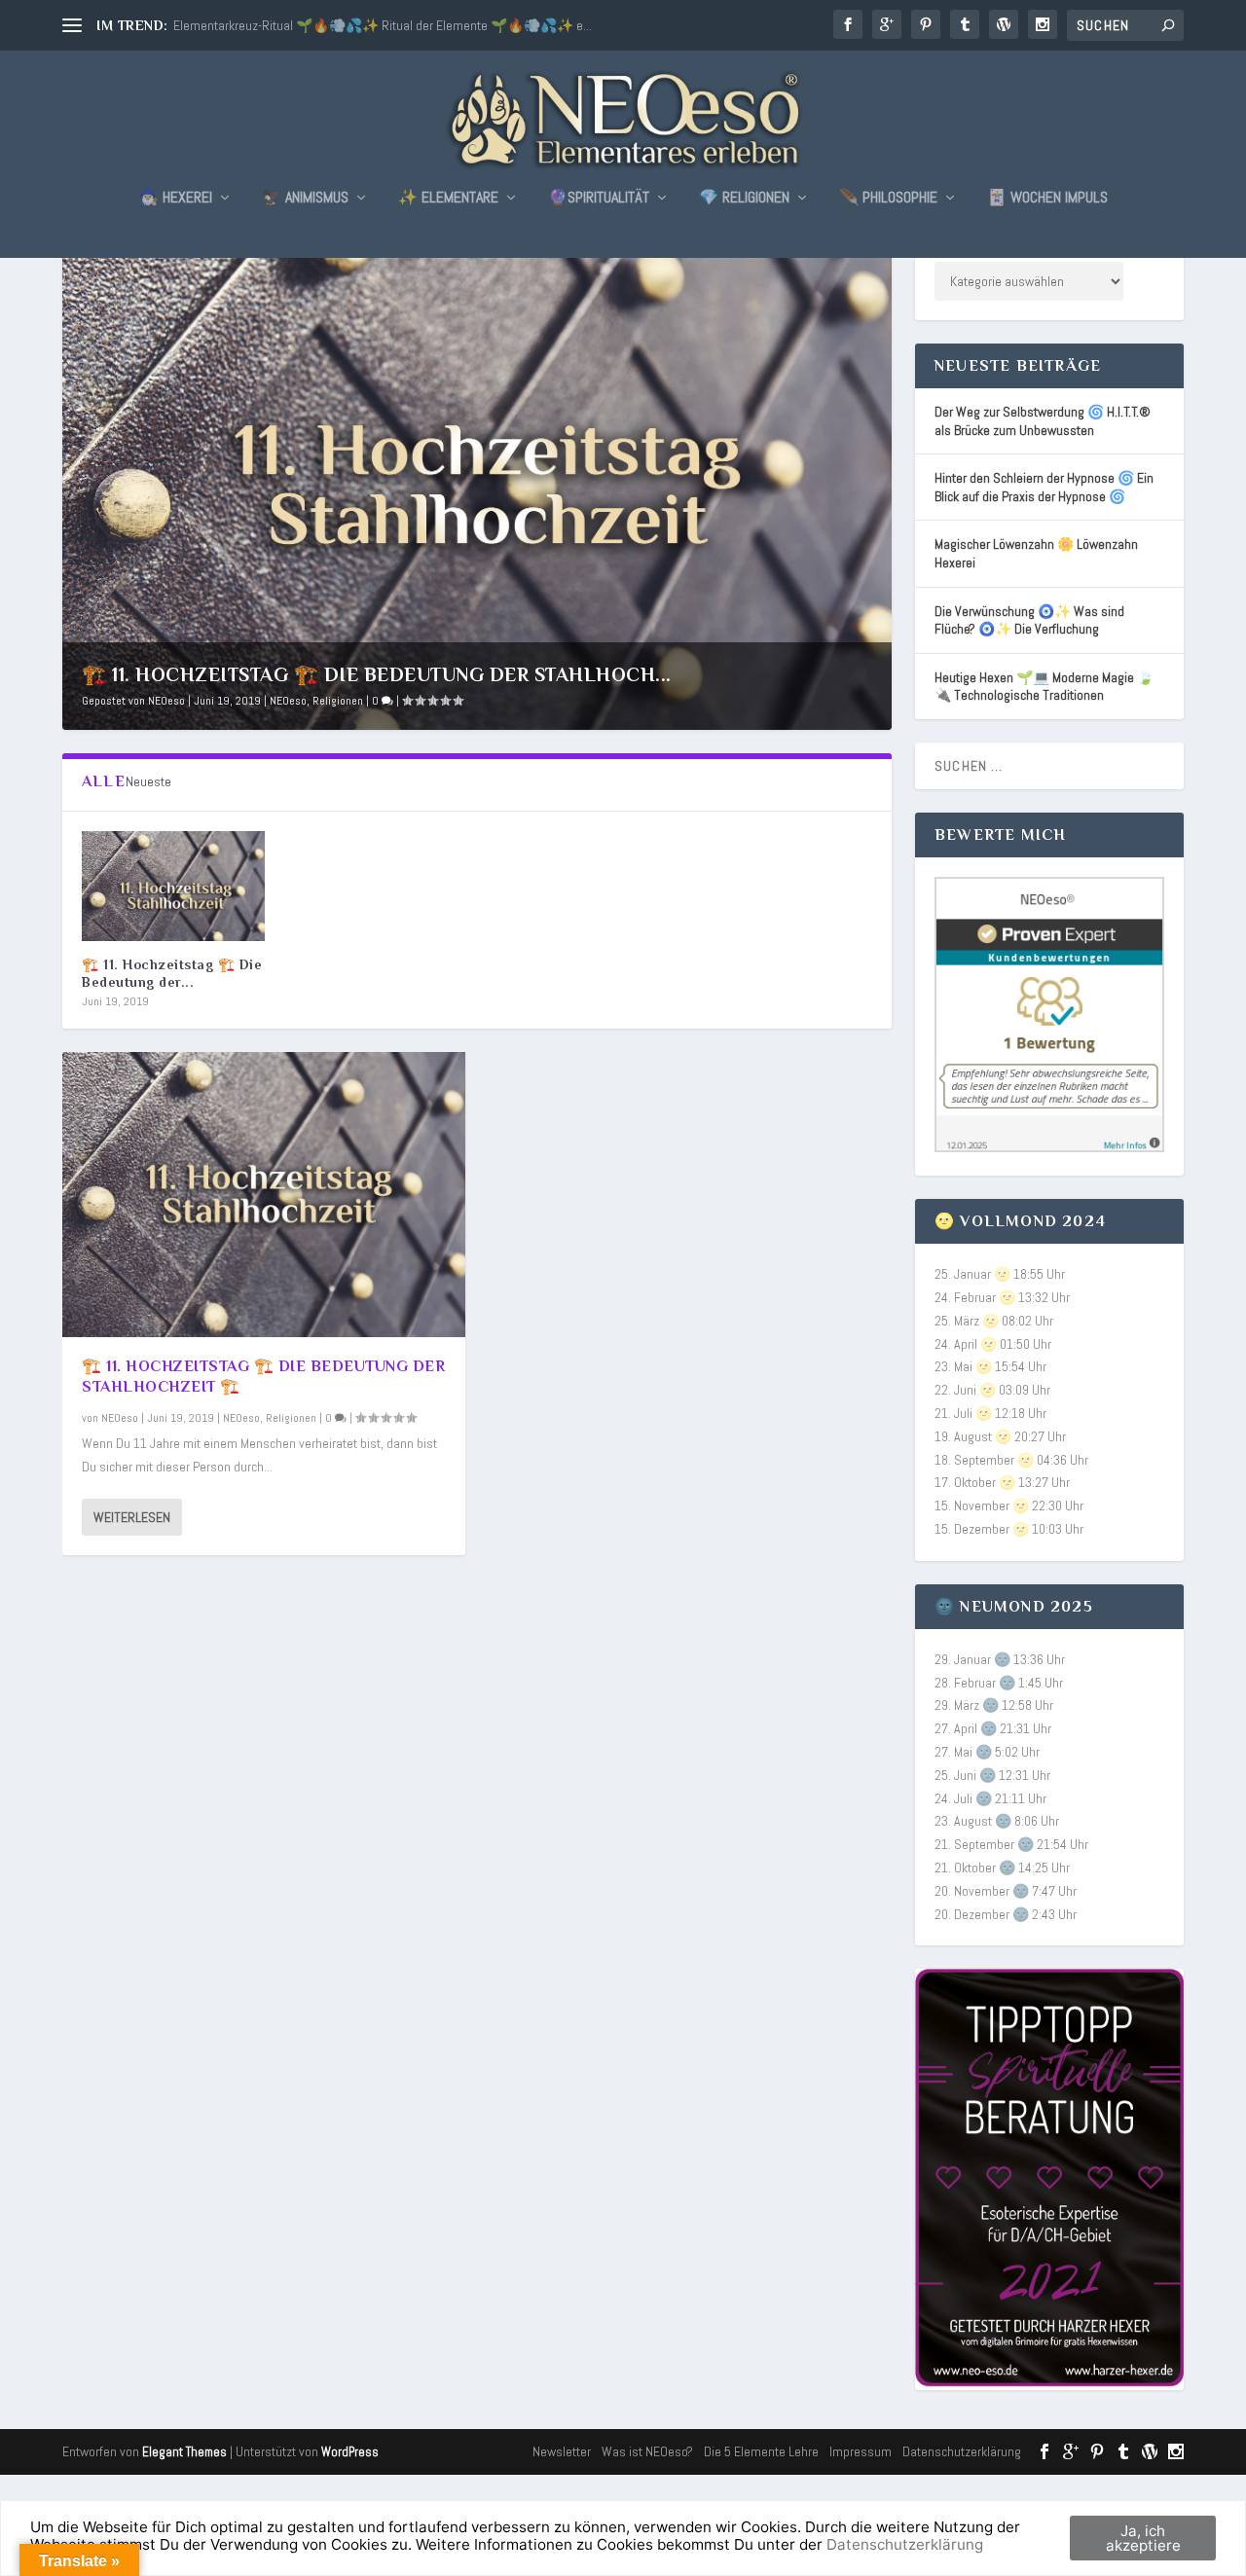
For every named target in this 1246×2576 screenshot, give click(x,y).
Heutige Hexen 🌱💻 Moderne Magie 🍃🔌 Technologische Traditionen (1044, 687)
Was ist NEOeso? (647, 2451)
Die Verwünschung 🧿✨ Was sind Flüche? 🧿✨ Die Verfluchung (1029, 620)
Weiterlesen (132, 1517)
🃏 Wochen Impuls (1047, 199)
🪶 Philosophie (888, 199)
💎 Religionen (744, 199)
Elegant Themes (184, 2452)
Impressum (861, 2451)
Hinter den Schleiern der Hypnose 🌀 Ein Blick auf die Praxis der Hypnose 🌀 (1044, 487)
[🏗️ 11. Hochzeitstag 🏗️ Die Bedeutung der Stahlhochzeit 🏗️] (173, 886)
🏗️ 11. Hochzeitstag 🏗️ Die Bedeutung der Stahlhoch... (377, 674)
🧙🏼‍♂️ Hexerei (176, 199)
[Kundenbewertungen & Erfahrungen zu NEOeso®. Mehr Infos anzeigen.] (1049, 1147)
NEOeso (166, 701)
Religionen (338, 701)
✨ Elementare (448, 199)
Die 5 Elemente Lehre (761, 2451)
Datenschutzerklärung (962, 2451)
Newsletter (562, 2451)
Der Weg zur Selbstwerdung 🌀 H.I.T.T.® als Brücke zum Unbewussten (1043, 421)
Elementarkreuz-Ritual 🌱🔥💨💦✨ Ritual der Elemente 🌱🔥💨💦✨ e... (383, 25)
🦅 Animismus (305, 199)
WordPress (350, 2452)
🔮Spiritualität (599, 199)
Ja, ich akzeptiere (1143, 2538)
